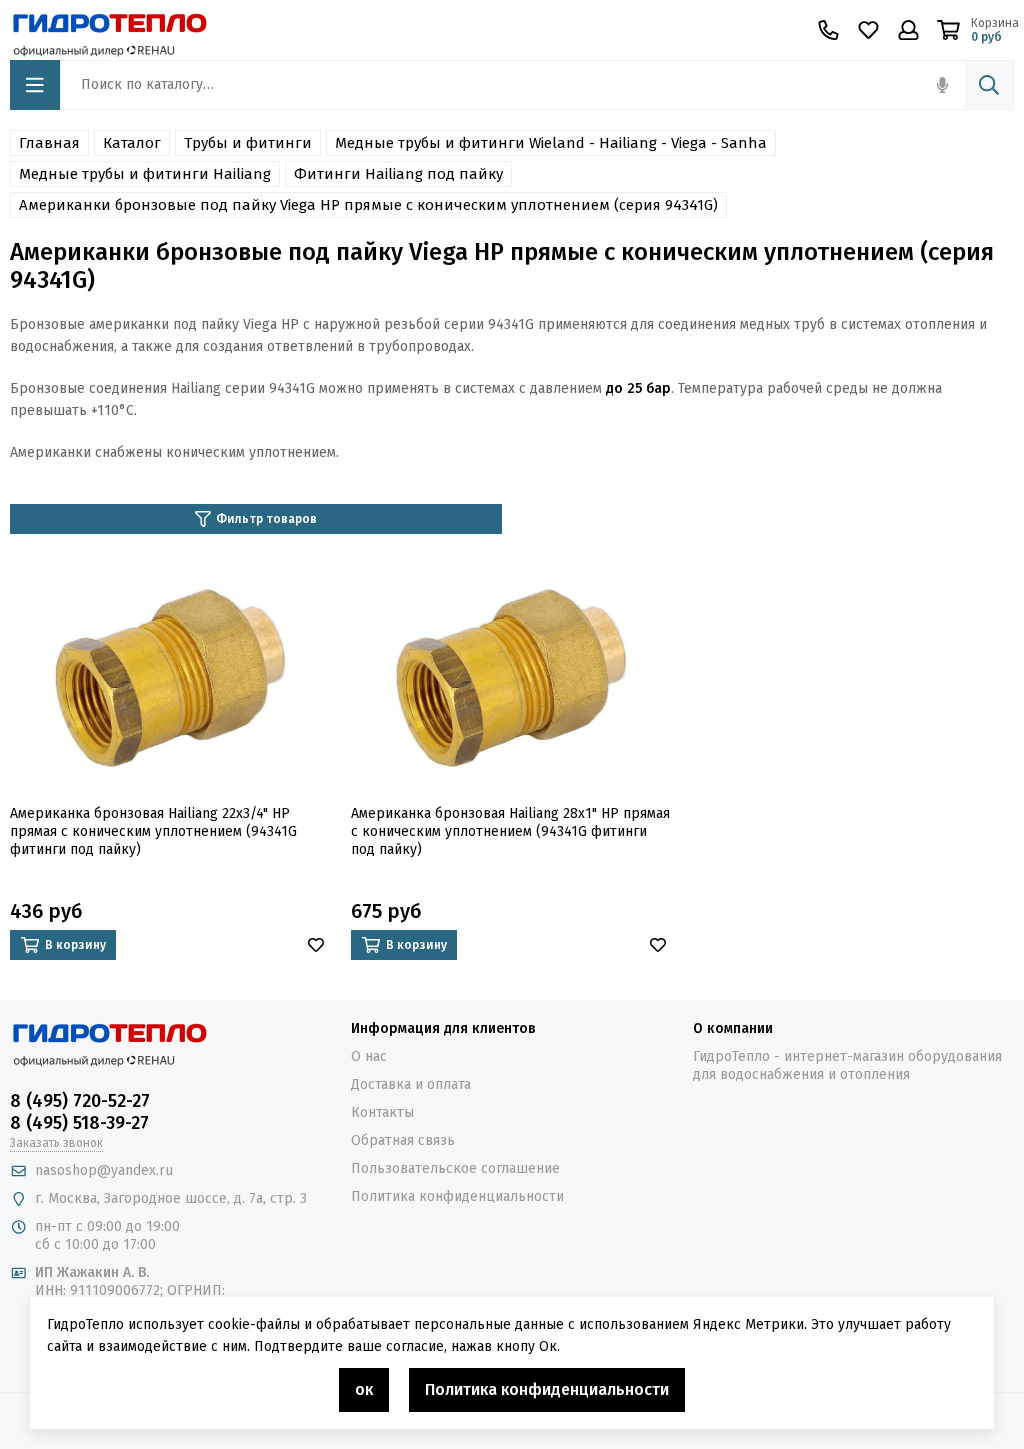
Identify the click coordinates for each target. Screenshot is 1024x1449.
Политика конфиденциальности (457, 1196)
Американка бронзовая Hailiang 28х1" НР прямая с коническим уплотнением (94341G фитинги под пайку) (510, 831)
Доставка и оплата (411, 1084)
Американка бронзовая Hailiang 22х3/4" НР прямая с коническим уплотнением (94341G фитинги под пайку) (153, 831)
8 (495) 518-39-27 (79, 1123)
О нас (369, 1056)
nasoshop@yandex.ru (104, 1170)
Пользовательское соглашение (455, 1168)
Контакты (382, 1112)
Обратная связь (403, 1140)
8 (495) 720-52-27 (80, 1101)
